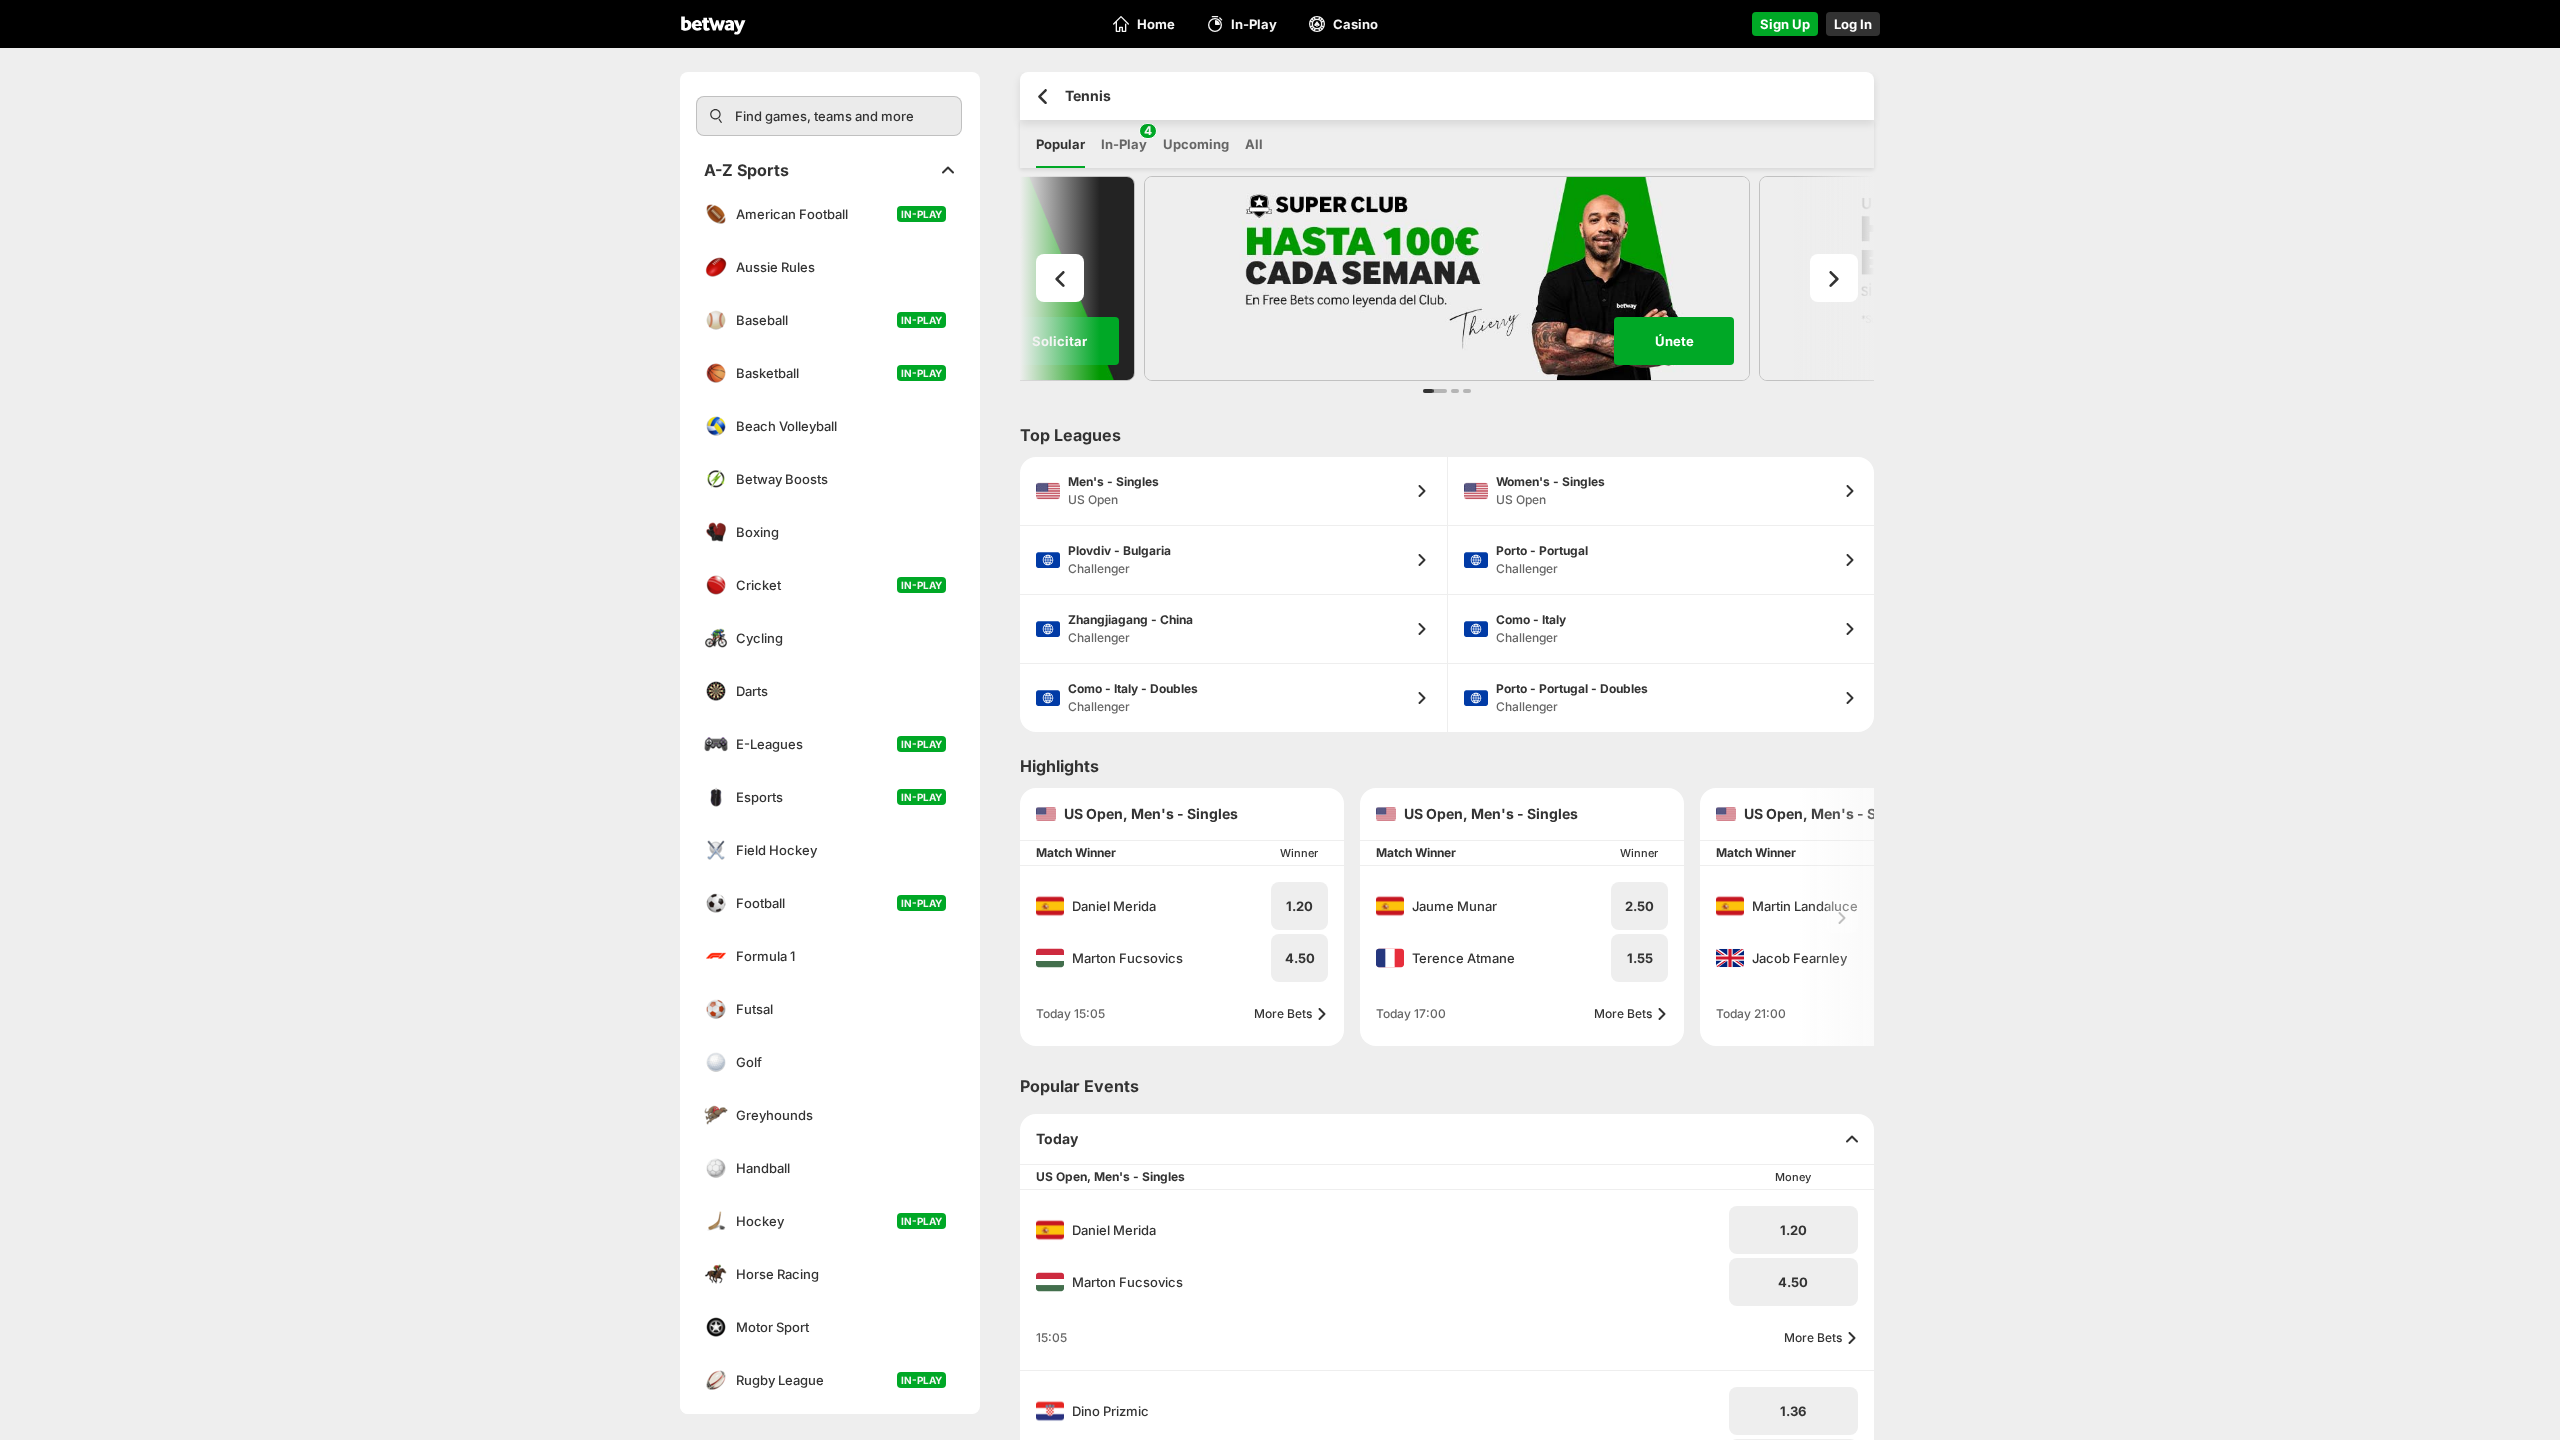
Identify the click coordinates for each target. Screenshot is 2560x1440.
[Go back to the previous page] (1042, 96)
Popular (1060, 144)
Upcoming (1196, 144)
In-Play (1124, 138)
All (1254, 144)
